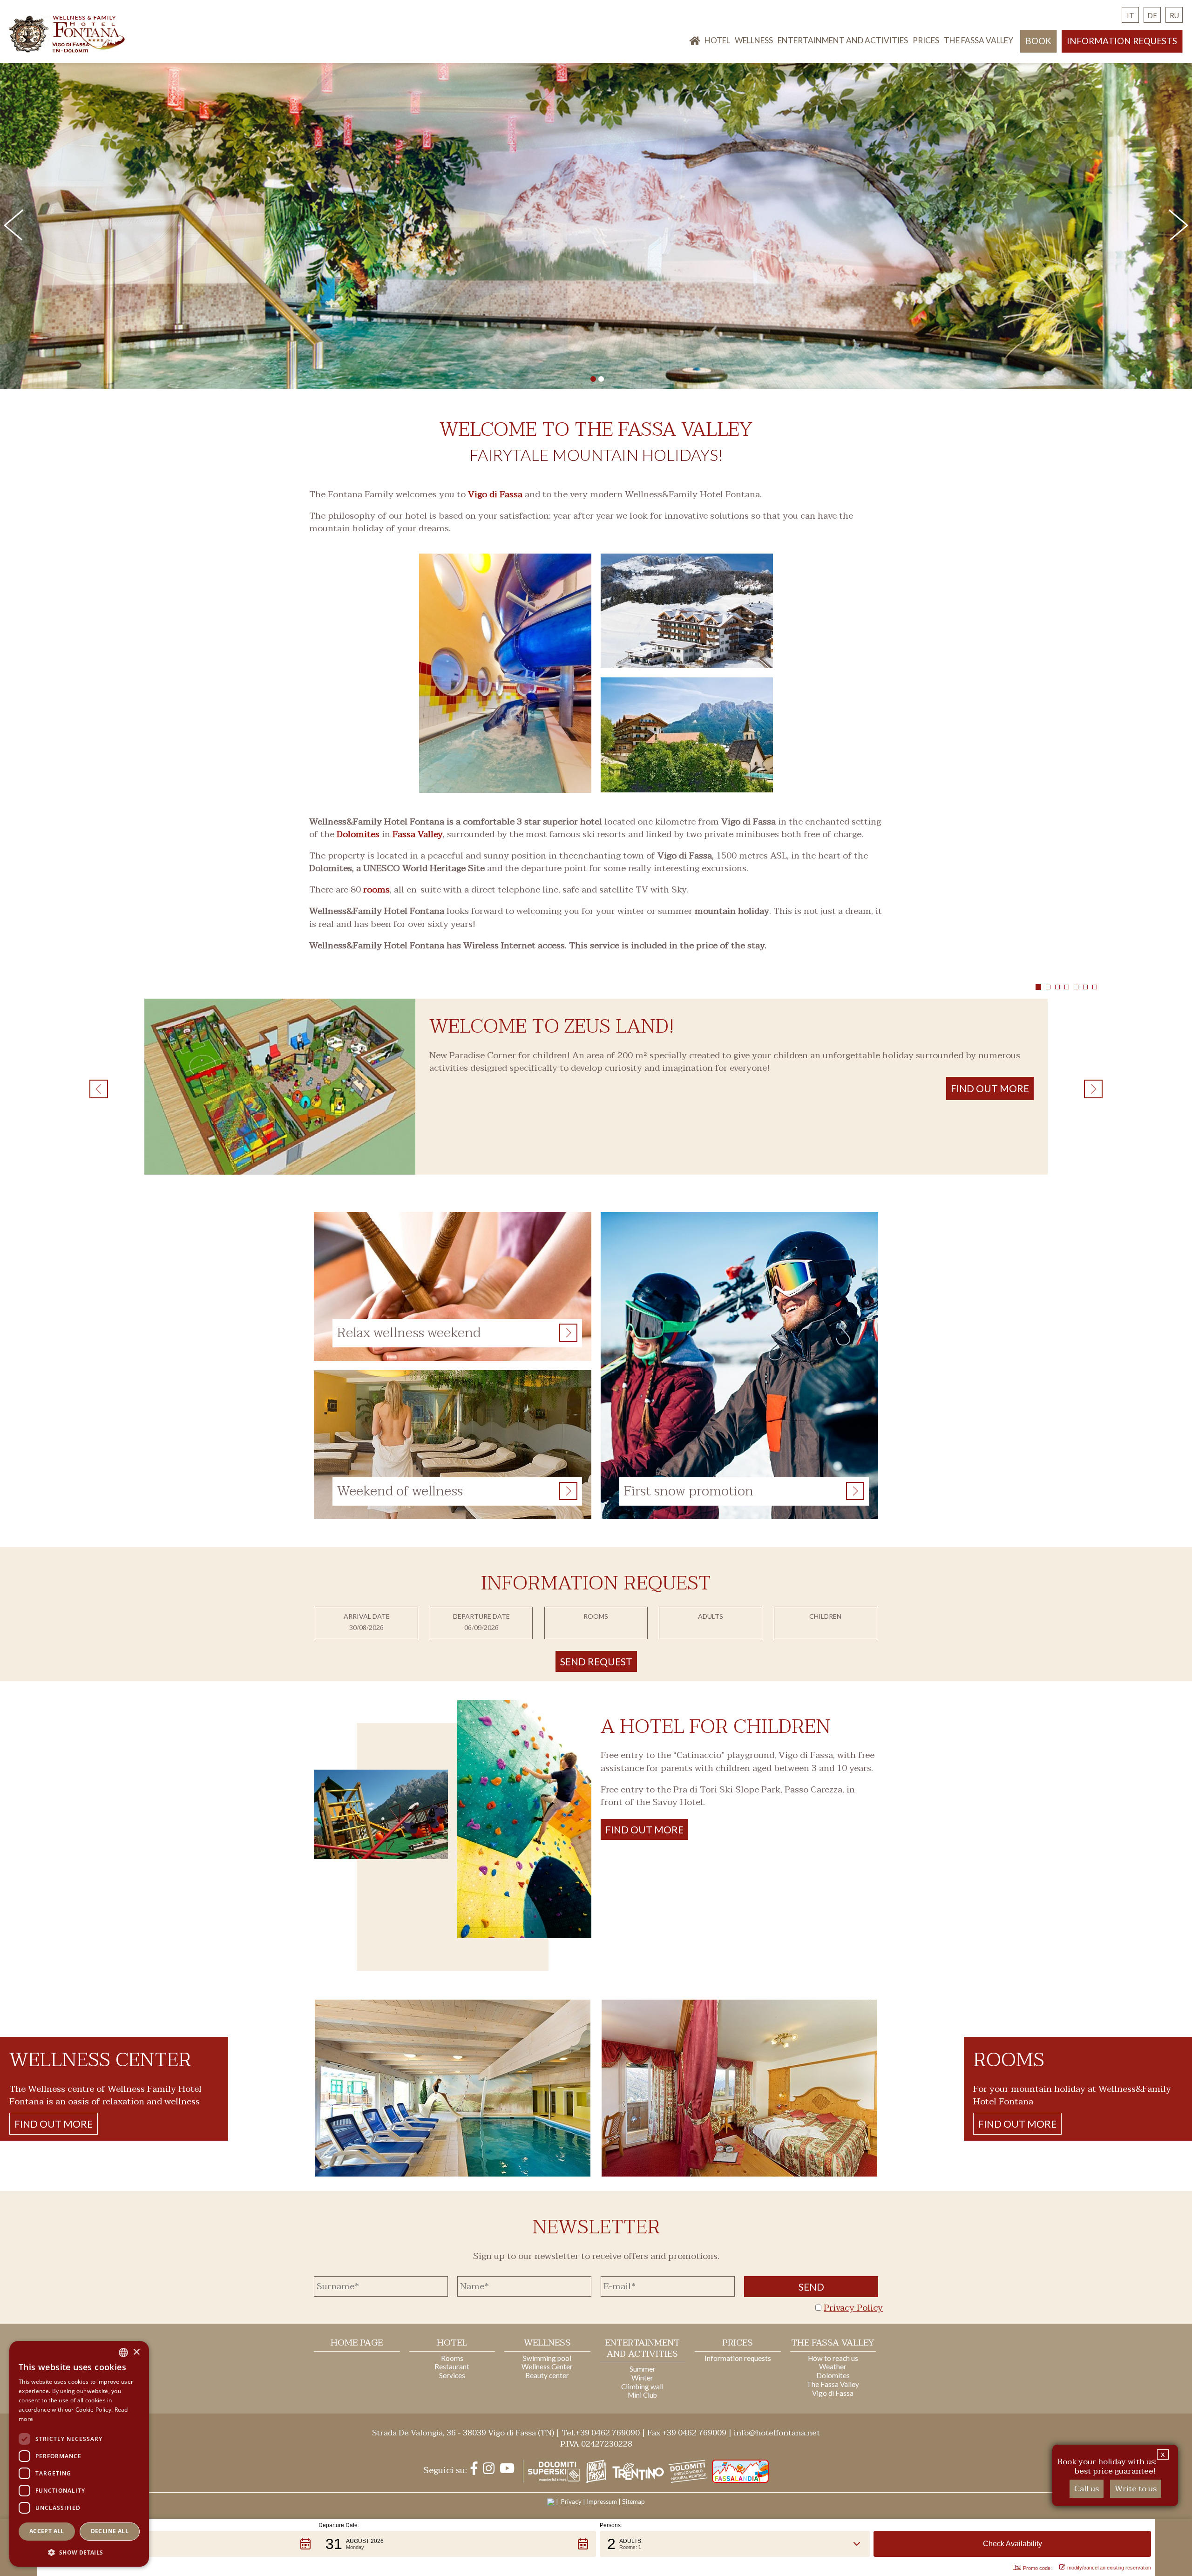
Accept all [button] (47, 2531)
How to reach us (833, 2358)
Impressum (602, 2502)
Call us (1087, 2489)
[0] (593, 379)
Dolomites (358, 834)
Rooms (452, 2358)
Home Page (357, 2343)
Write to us (1136, 2489)
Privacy (571, 2502)
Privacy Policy (853, 2308)
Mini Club (642, 2395)
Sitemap (633, 2502)
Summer (643, 2369)
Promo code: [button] (1037, 2568)
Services (452, 2375)
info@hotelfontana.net (777, 2433)
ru (1174, 15)
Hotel (717, 40)
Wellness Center (547, 2366)
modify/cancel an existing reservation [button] (1109, 2568)
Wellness (754, 40)
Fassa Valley (418, 834)
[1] (601, 379)
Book (1038, 41)
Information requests (1122, 41)
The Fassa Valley (979, 40)
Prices (926, 40)
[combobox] (123, 2353)
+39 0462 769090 (608, 2433)
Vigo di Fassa (495, 494)
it (1131, 15)
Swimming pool (547, 2358)
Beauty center (547, 2375)
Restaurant (452, 2366)
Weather (833, 2366)
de (1152, 15)
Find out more (644, 1829)
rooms (376, 890)
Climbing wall (642, 2387)
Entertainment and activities (843, 40)
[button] (180, 2544)
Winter (642, 2378)
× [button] (136, 2352)
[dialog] (79, 2454)
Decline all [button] (110, 2531)
